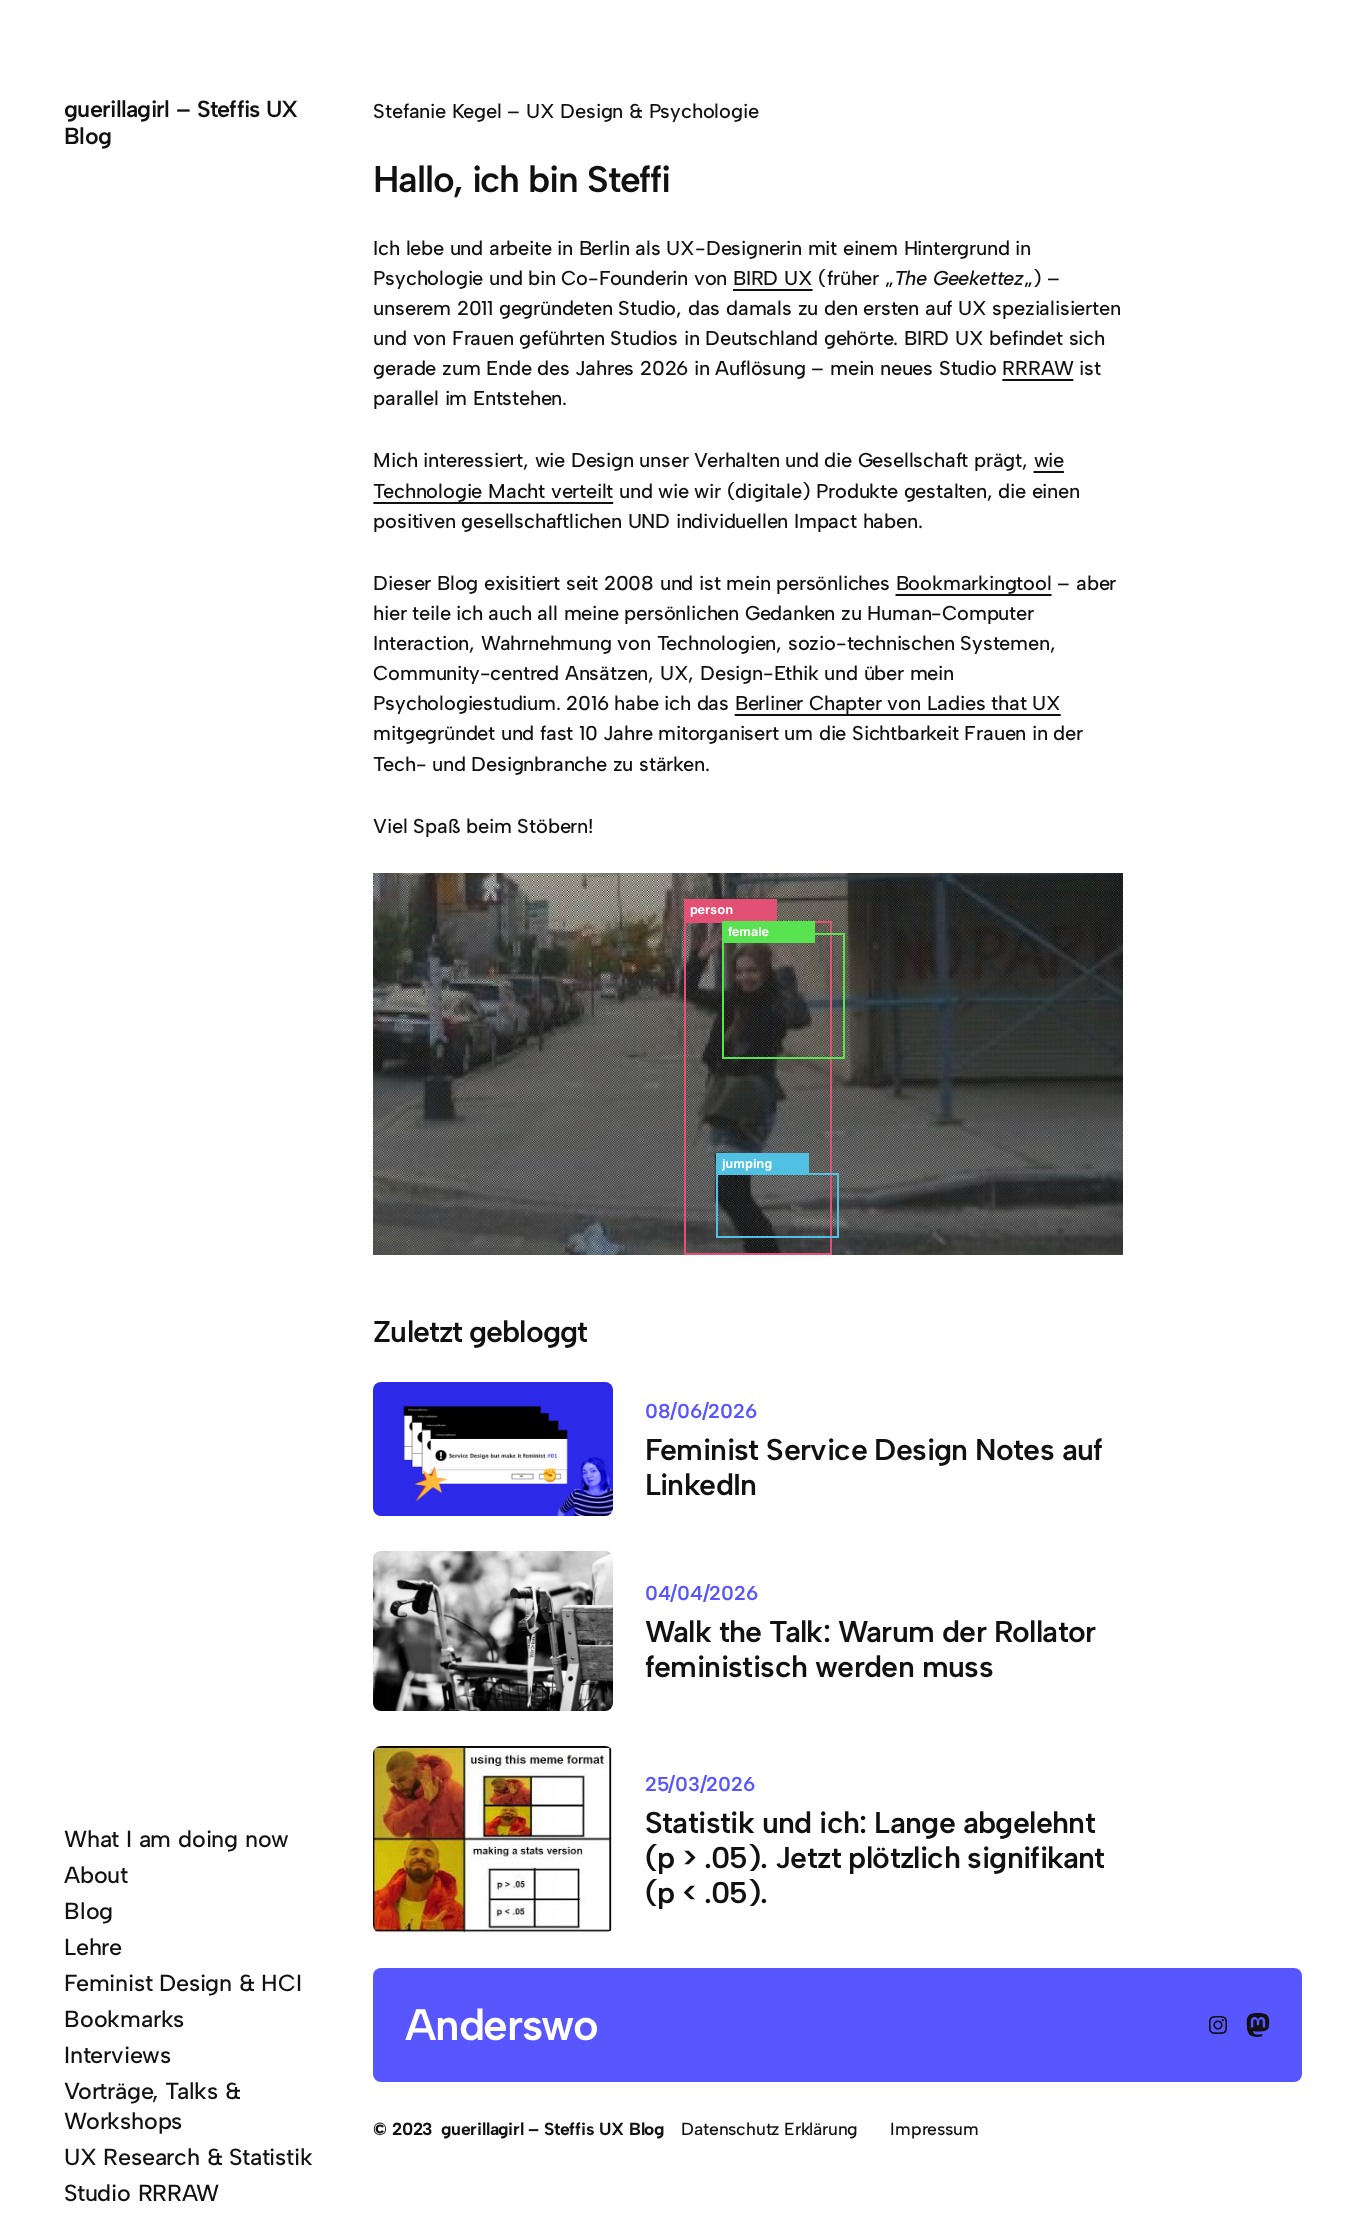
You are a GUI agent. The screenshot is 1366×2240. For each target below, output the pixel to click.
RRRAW (1037, 368)
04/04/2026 (701, 1593)
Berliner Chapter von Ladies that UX (898, 703)
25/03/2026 (700, 1784)
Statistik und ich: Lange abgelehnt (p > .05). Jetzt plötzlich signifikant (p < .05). (875, 1858)
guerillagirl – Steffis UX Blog (181, 122)
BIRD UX (773, 278)
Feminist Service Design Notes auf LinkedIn (874, 1467)
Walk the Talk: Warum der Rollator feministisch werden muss (870, 1649)
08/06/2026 (701, 1411)
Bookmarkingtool (974, 583)
